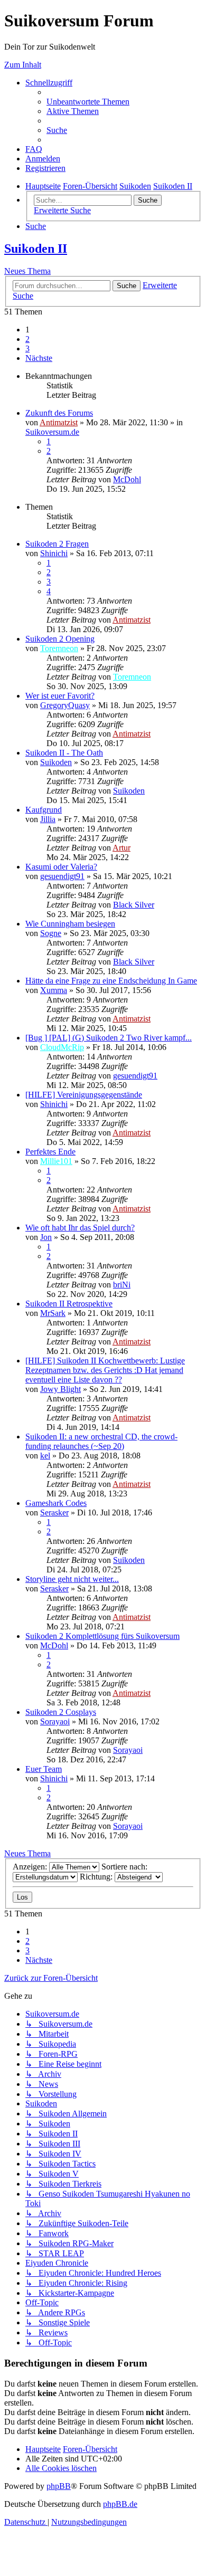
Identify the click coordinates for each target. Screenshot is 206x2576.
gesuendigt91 (62, 876)
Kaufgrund (44, 810)
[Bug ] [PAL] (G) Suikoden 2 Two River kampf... (109, 1038)
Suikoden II (36, 249)
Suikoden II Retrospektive (69, 1304)
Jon (46, 1237)
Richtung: (97, 1877)
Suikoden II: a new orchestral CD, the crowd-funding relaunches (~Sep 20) (101, 1441)
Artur (121, 848)
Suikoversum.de (52, 432)
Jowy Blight (60, 1389)
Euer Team (44, 1769)
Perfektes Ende (50, 1152)
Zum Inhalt (23, 65)
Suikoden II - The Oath (64, 753)
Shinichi (54, 553)
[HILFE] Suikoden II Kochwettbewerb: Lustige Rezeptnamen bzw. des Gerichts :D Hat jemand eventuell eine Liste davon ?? (105, 1370)
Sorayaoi (55, 1721)
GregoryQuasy (65, 705)
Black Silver (134, 905)
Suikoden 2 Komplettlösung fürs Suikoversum (102, 1636)
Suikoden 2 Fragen (57, 544)
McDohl (127, 479)
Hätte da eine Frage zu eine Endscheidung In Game (111, 981)
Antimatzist (59, 422)
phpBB (59, 2486)
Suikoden (56, 762)
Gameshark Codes (56, 1503)
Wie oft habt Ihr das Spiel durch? (80, 1228)
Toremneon (59, 648)
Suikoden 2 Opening (60, 639)
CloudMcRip (62, 1047)
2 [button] (27, 339)
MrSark (53, 1313)
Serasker (54, 1513)
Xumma (54, 990)
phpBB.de (120, 2504)
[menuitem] (88, 102)
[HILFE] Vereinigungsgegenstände (84, 1095)
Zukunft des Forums (59, 413)
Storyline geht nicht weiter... (72, 1579)
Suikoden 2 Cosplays (61, 1712)
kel (45, 1456)
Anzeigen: (31, 1867)
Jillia (48, 819)
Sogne (51, 933)
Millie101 (56, 1161)
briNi (122, 1285)
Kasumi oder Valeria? (61, 867)
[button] (39, 358)
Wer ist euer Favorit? (60, 696)
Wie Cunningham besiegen (70, 924)
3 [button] (27, 349)
